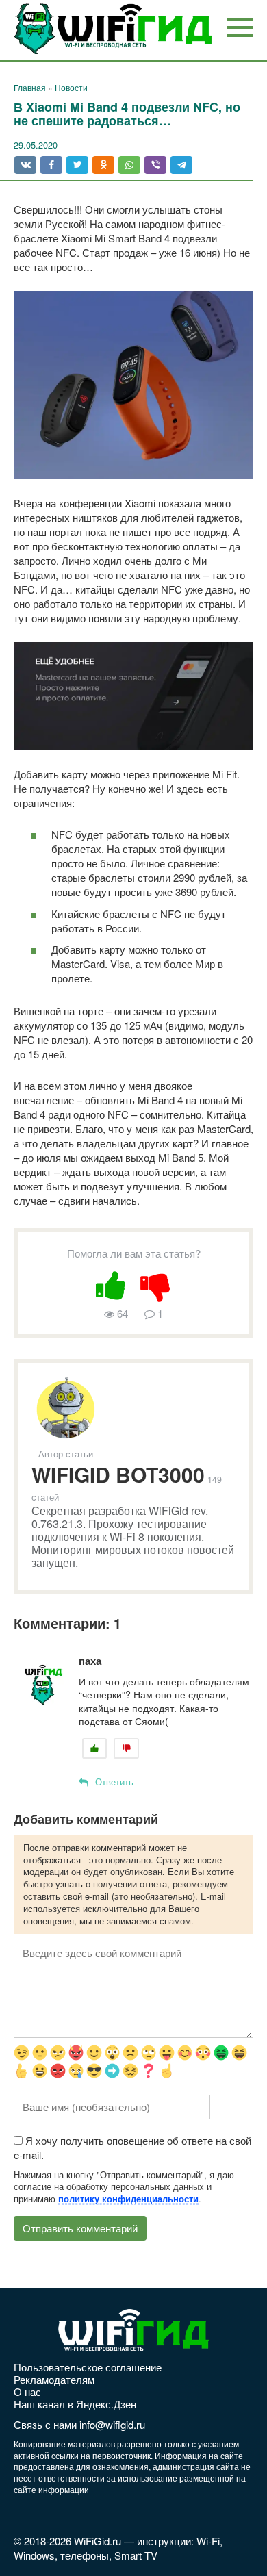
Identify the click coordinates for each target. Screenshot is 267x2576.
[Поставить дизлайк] (156, 1283)
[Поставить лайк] (111, 1283)
